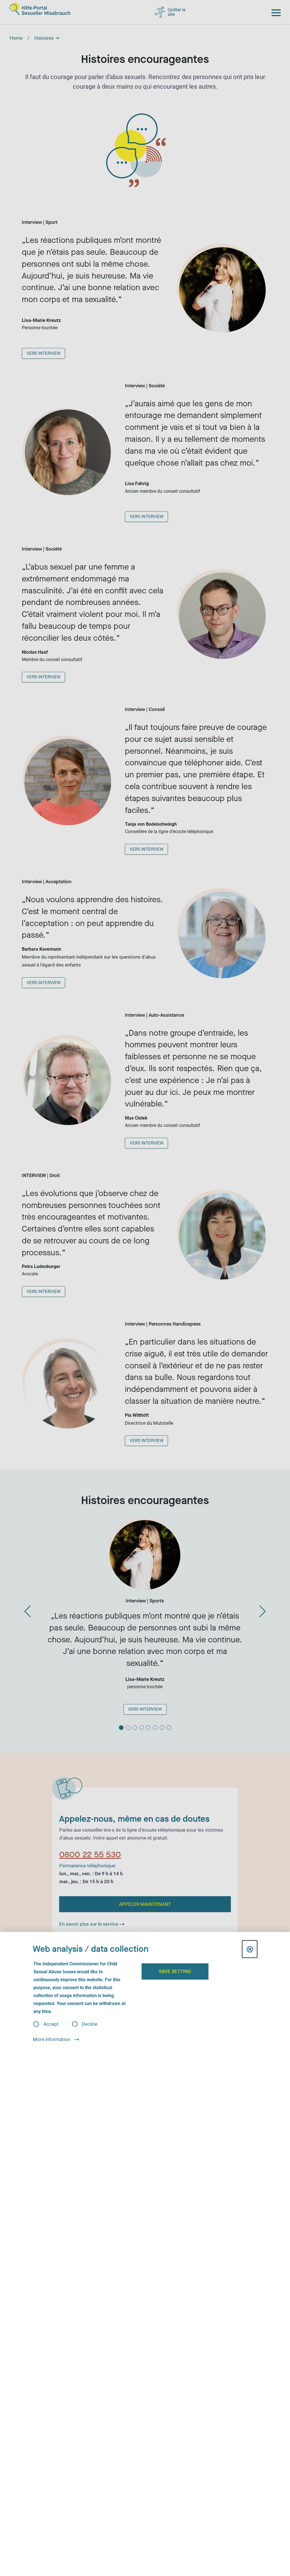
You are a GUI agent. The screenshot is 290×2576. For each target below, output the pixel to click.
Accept (51, 2024)
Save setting (175, 1971)
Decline (90, 2024)
